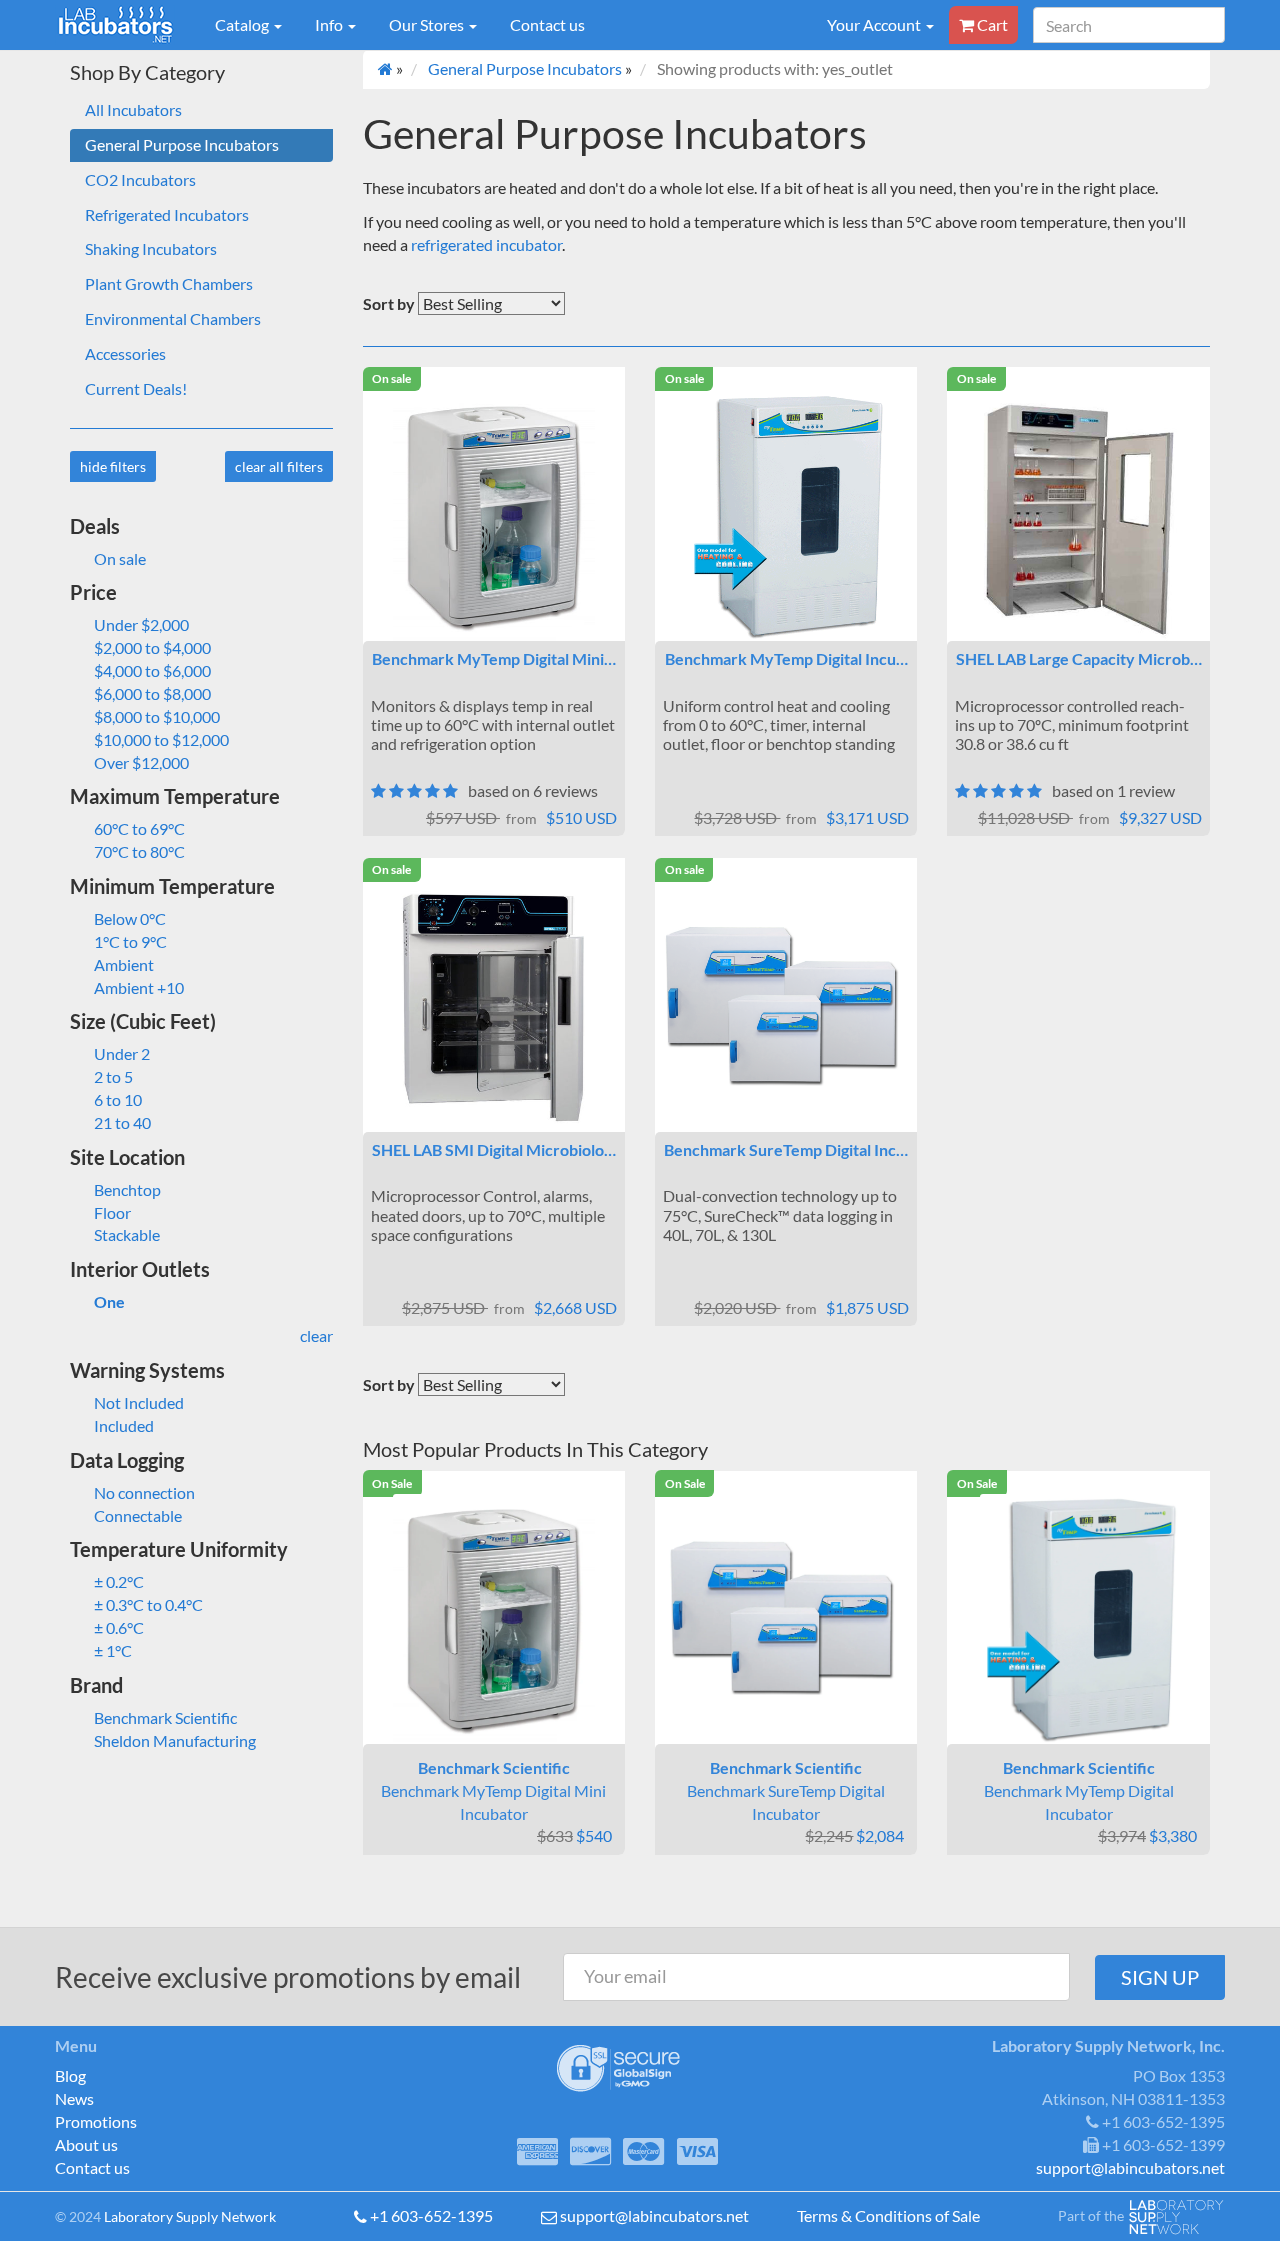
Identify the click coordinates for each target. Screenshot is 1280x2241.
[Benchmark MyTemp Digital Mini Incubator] (494, 516)
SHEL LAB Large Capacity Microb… (1079, 658)
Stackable (127, 1234)
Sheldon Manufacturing (175, 1740)
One (109, 1301)
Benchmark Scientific (165, 1717)
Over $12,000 (141, 762)
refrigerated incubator (486, 244)
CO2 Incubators (140, 179)
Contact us (547, 24)
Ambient (124, 964)
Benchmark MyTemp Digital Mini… (494, 658)
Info (330, 24)
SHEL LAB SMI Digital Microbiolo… (494, 1149)
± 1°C (113, 1650)
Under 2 (122, 1053)
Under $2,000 (141, 624)
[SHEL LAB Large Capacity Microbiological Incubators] (1078, 516)
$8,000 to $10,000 (157, 716)
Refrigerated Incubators (167, 214)
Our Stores (428, 24)
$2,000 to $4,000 (152, 647)
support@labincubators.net (654, 2215)
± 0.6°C (119, 1627)
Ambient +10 (139, 987)
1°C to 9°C (130, 941)
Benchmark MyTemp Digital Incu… (786, 658)
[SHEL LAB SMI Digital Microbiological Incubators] (494, 1007)
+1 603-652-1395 (431, 2215)
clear (316, 1335)
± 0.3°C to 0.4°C (148, 1604)
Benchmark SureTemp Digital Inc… (786, 1149)
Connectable (138, 1515)
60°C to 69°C (139, 828)
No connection (144, 1492)
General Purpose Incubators (182, 144)
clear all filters (279, 466)
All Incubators (133, 109)
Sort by (389, 303)
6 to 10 (118, 1099)
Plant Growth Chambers (169, 283)
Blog (70, 2075)
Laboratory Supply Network (190, 2216)
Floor (112, 1212)
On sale (120, 558)
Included (124, 1425)
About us (86, 2144)
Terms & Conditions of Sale (888, 2215)
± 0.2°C (119, 1581)
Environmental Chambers (173, 318)
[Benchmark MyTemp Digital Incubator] (786, 516)
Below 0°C (130, 918)
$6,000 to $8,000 (152, 693)
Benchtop (127, 1189)
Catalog (243, 24)
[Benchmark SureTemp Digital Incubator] (786, 1007)
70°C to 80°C (139, 851)
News (74, 2098)
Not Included (139, 1402)
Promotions (96, 2121)
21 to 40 (122, 1122)
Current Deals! (136, 388)
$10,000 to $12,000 (161, 739)
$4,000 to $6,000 (152, 670)
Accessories (125, 353)
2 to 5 (113, 1076)
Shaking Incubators (151, 248)
